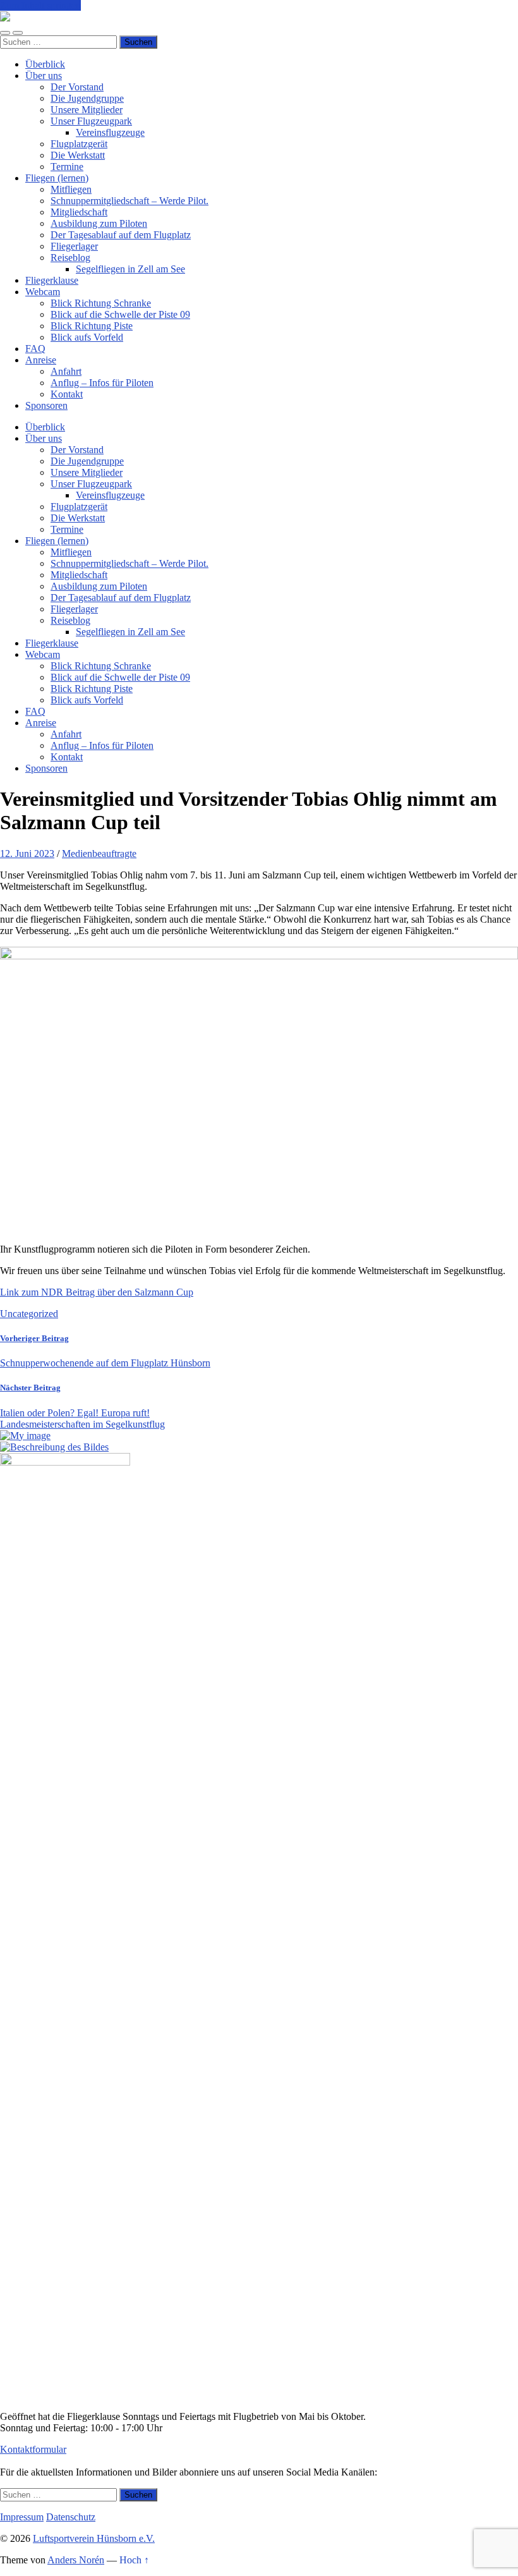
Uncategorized (29, 1314)
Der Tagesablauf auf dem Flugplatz (121, 235)
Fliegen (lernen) (57, 178)
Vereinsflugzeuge (110, 132)
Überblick (45, 64)
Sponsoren (46, 405)
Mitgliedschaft (79, 212)
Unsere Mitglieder (87, 110)
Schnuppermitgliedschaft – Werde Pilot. (129, 201)
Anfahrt (66, 371)
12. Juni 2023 (27, 854)
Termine (67, 167)
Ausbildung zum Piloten (99, 223)
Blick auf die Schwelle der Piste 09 (120, 314)
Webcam (43, 292)
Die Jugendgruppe (87, 98)
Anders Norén (76, 2560)
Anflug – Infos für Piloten (102, 383)
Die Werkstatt (78, 155)
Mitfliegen (71, 189)
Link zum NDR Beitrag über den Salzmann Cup (97, 1292)
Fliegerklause (52, 280)
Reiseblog (70, 258)
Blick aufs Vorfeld (87, 337)
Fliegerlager (74, 246)
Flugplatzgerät (79, 144)
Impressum (22, 2517)
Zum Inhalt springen (40, 5)
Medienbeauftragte (99, 854)
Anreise (41, 360)
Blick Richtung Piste (92, 326)
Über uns (44, 76)
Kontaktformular (33, 2449)
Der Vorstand (77, 87)
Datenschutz (71, 2517)
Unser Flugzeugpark (91, 121)
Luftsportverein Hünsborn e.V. (94, 2538)
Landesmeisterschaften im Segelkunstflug (82, 1424)
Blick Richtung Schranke (101, 303)
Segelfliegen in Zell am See (130, 269)
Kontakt (67, 394)
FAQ (35, 349)
